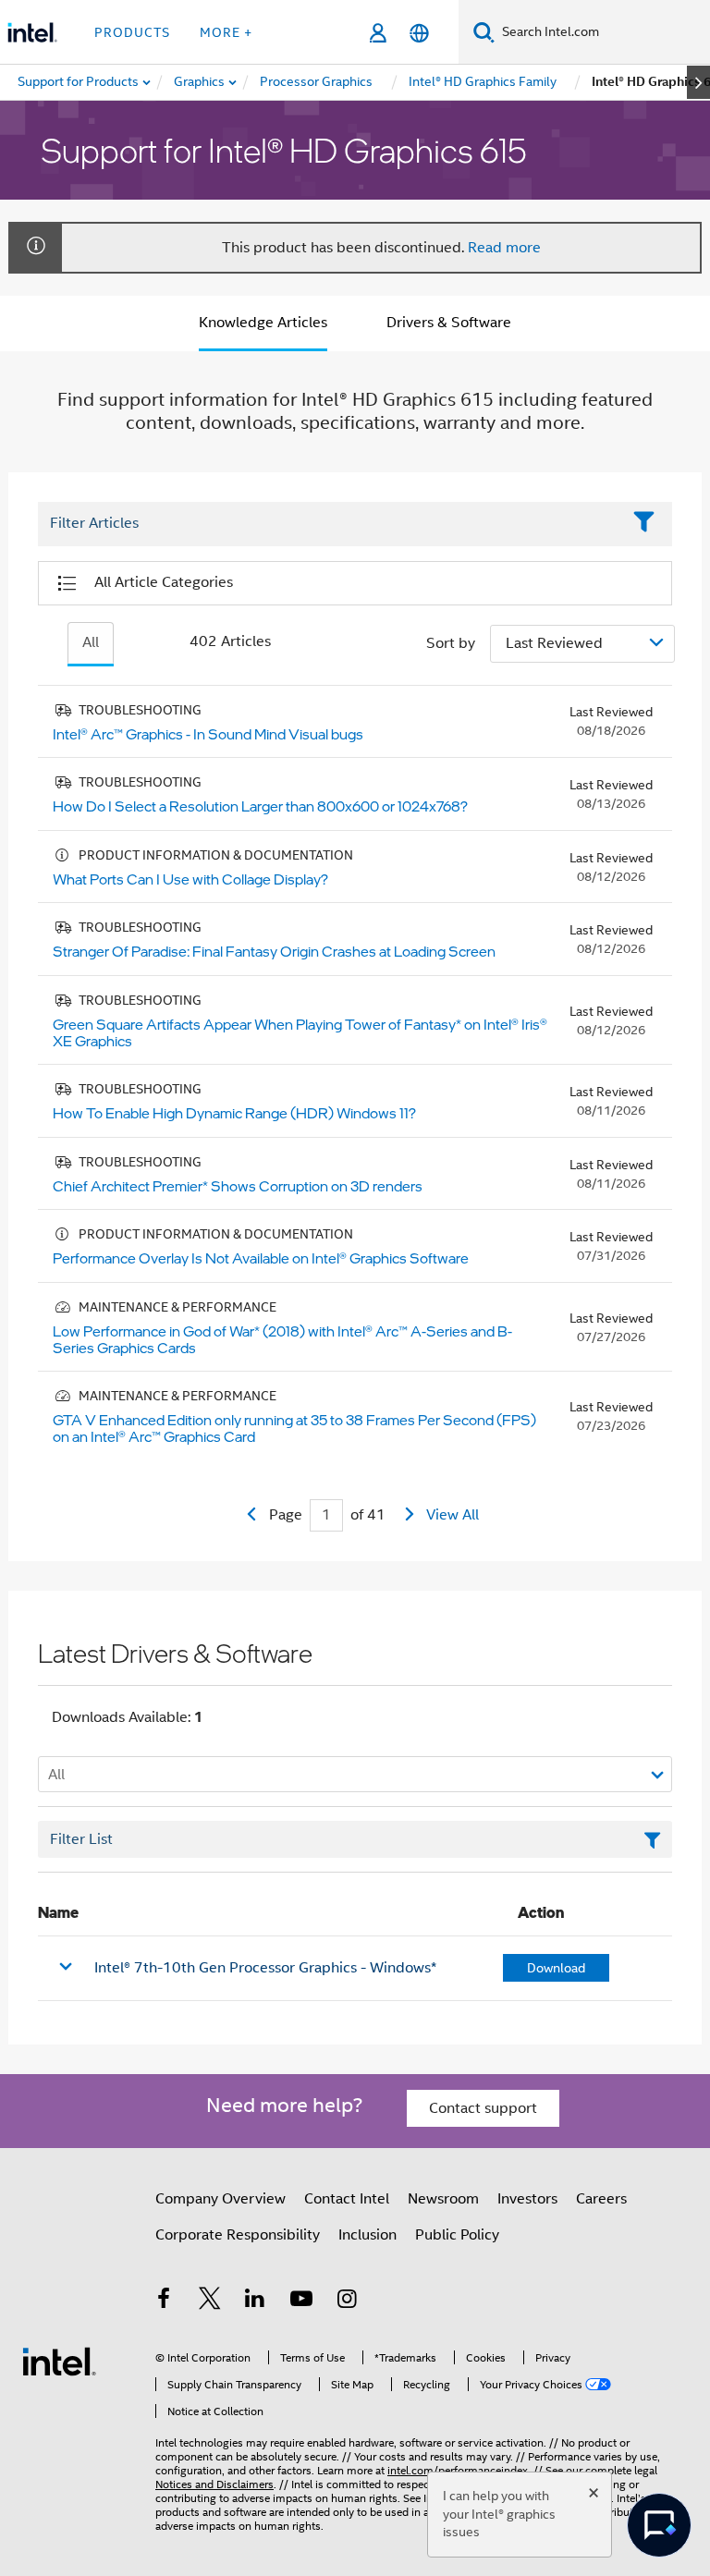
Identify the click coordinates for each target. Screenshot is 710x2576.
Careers (601, 2199)
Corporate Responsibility (238, 2235)
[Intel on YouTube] (301, 2301)
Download (556, 1968)
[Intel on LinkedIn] (255, 2301)
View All (453, 1515)
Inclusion (367, 2235)
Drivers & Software (449, 323)
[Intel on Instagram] (347, 2301)
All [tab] (91, 642)
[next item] (698, 82)
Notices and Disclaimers (214, 2484)
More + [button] (226, 32)
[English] (419, 33)
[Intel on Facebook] (164, 2301)
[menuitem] (200, 82)
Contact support (483, 2108)
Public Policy (457, 2235)
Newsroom (443, 2199)
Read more (504, 248)
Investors (527, 2199)
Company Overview (220, 2199)
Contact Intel (347, 2199)
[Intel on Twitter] (210, 2301)
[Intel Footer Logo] (59, 2361)
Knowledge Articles (263, 323)
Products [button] (132, 32)
